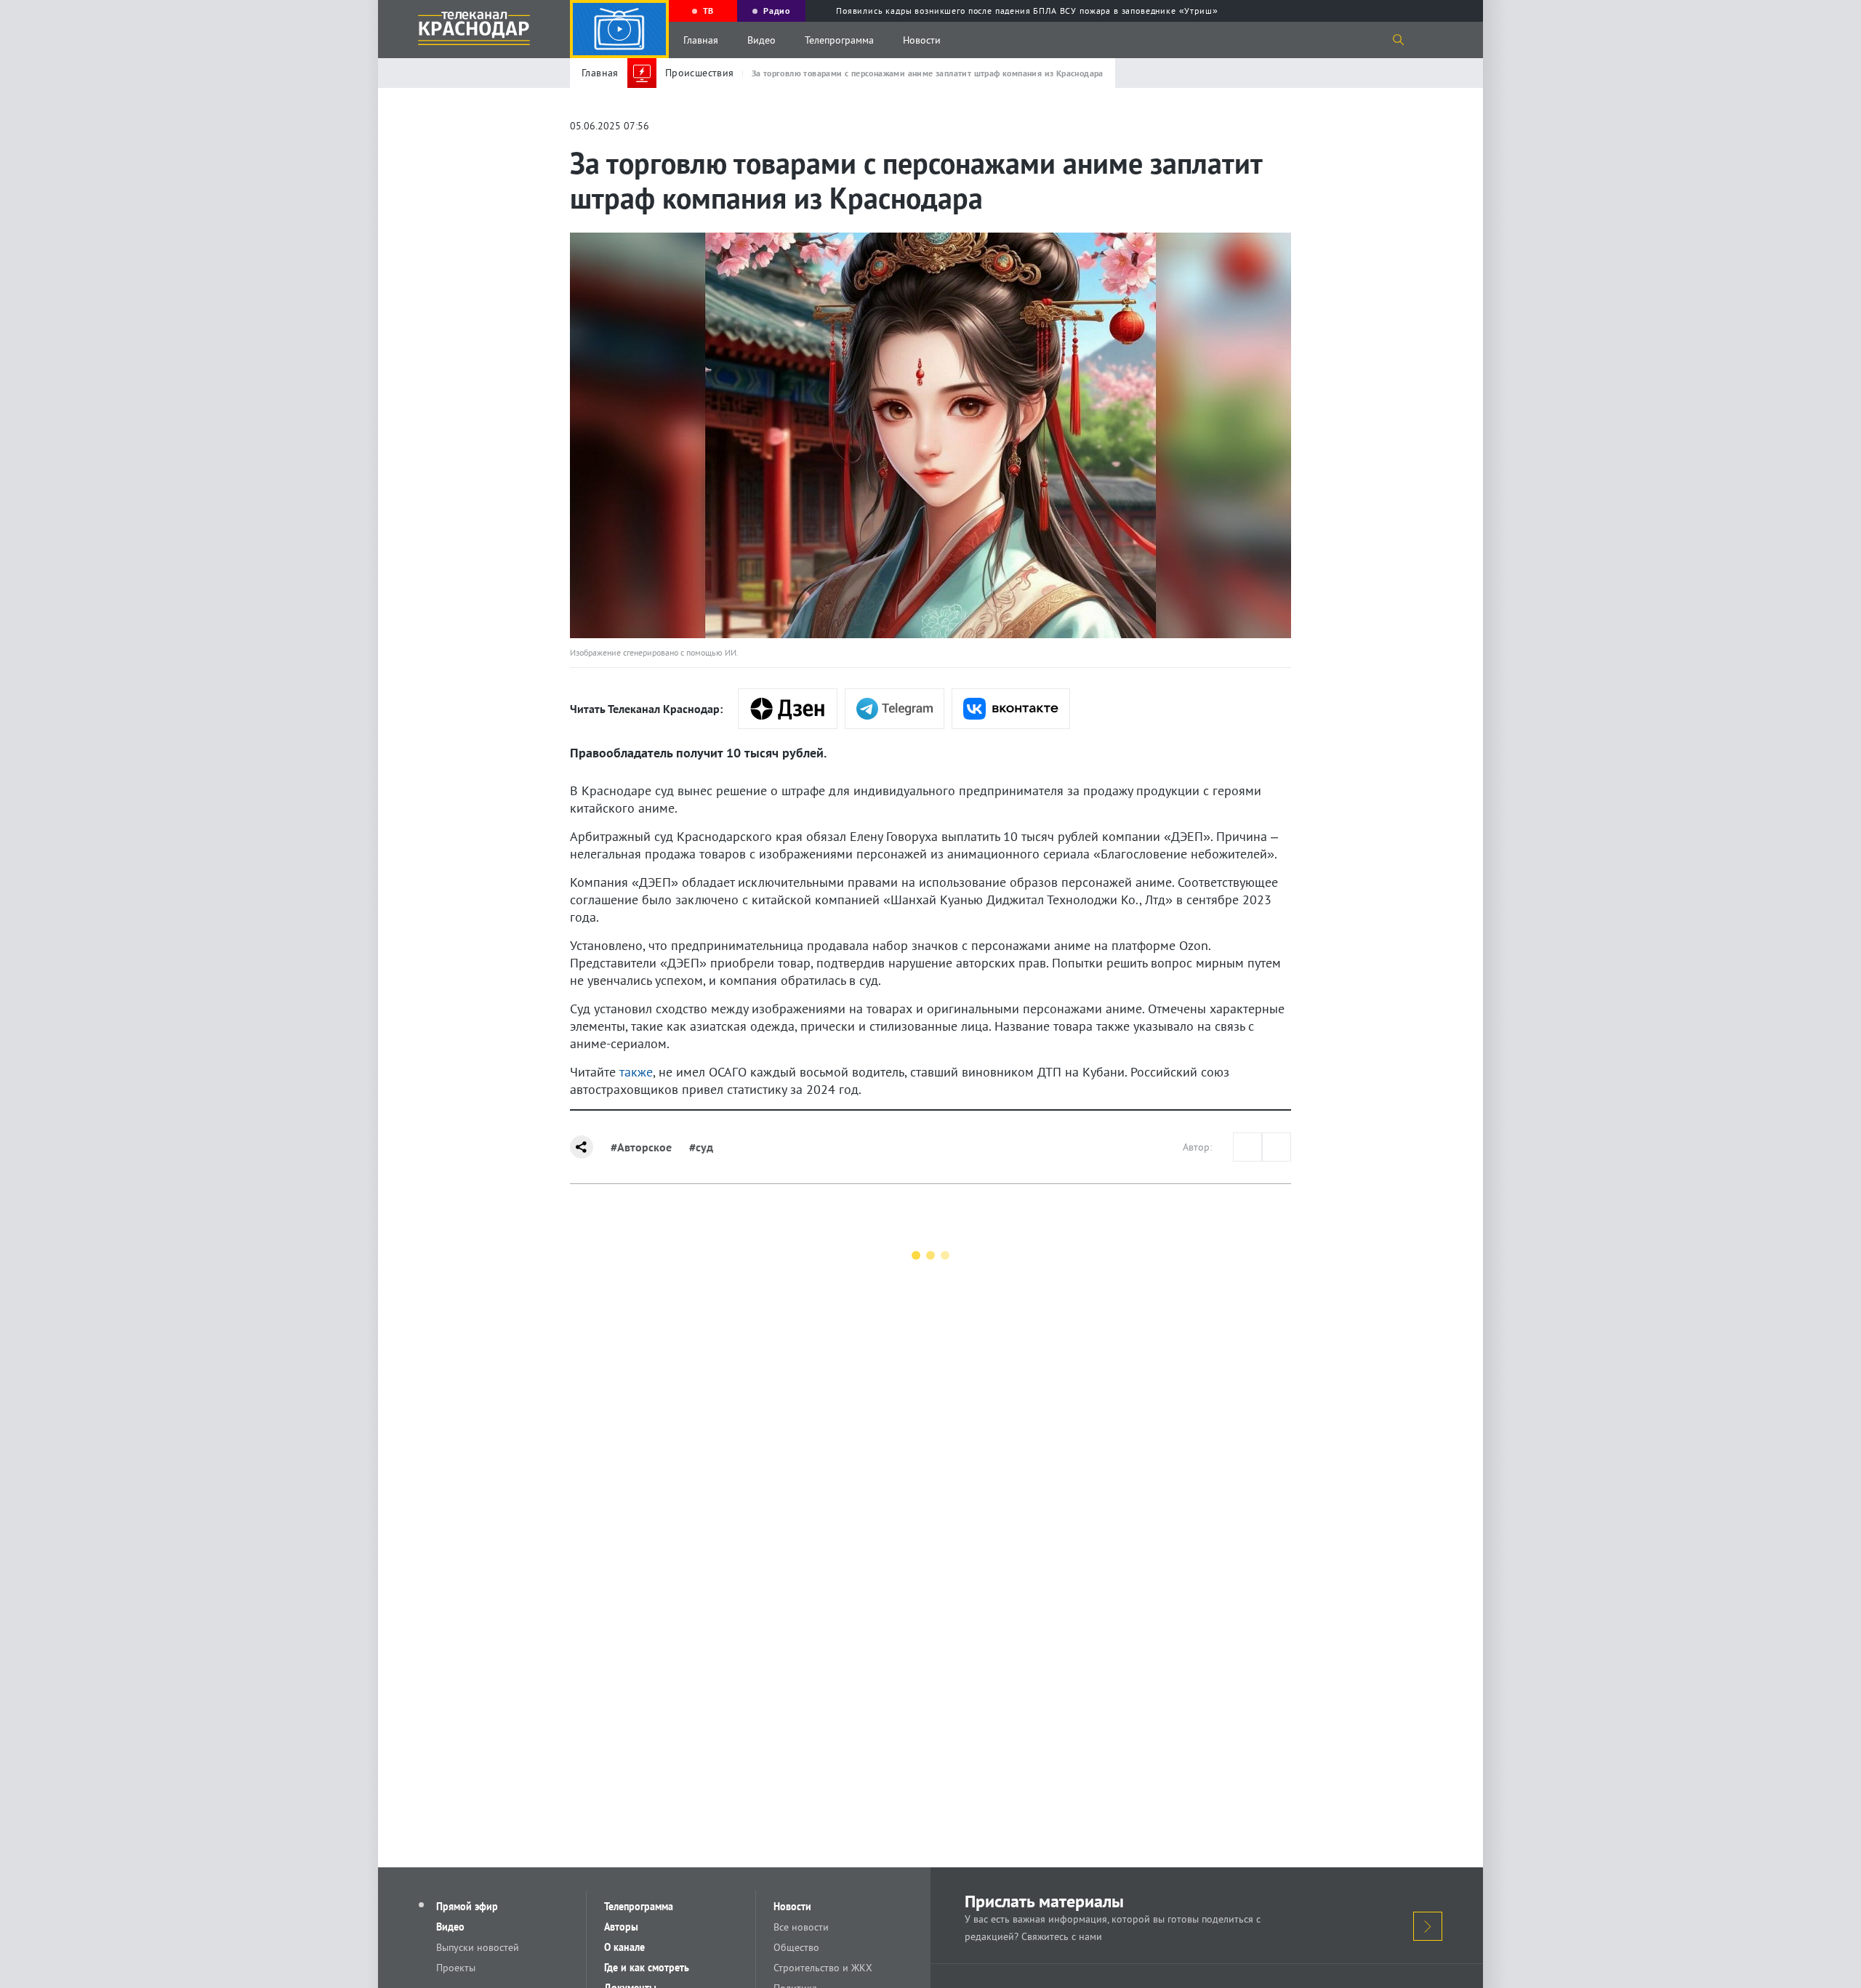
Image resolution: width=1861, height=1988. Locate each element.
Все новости (801, 1927)
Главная (701, 40)
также (636, 1072)
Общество (796, 1947)
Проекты (456, 1968)
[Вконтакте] (1011, 709)
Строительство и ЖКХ (823, 1968)
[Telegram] (895, 709)
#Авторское (641, 1147)
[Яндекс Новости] (788, 709)
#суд (701, 1147)
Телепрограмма (839, 40)
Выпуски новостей (478, 1947)
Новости (922, 40)
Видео (761, 40)
